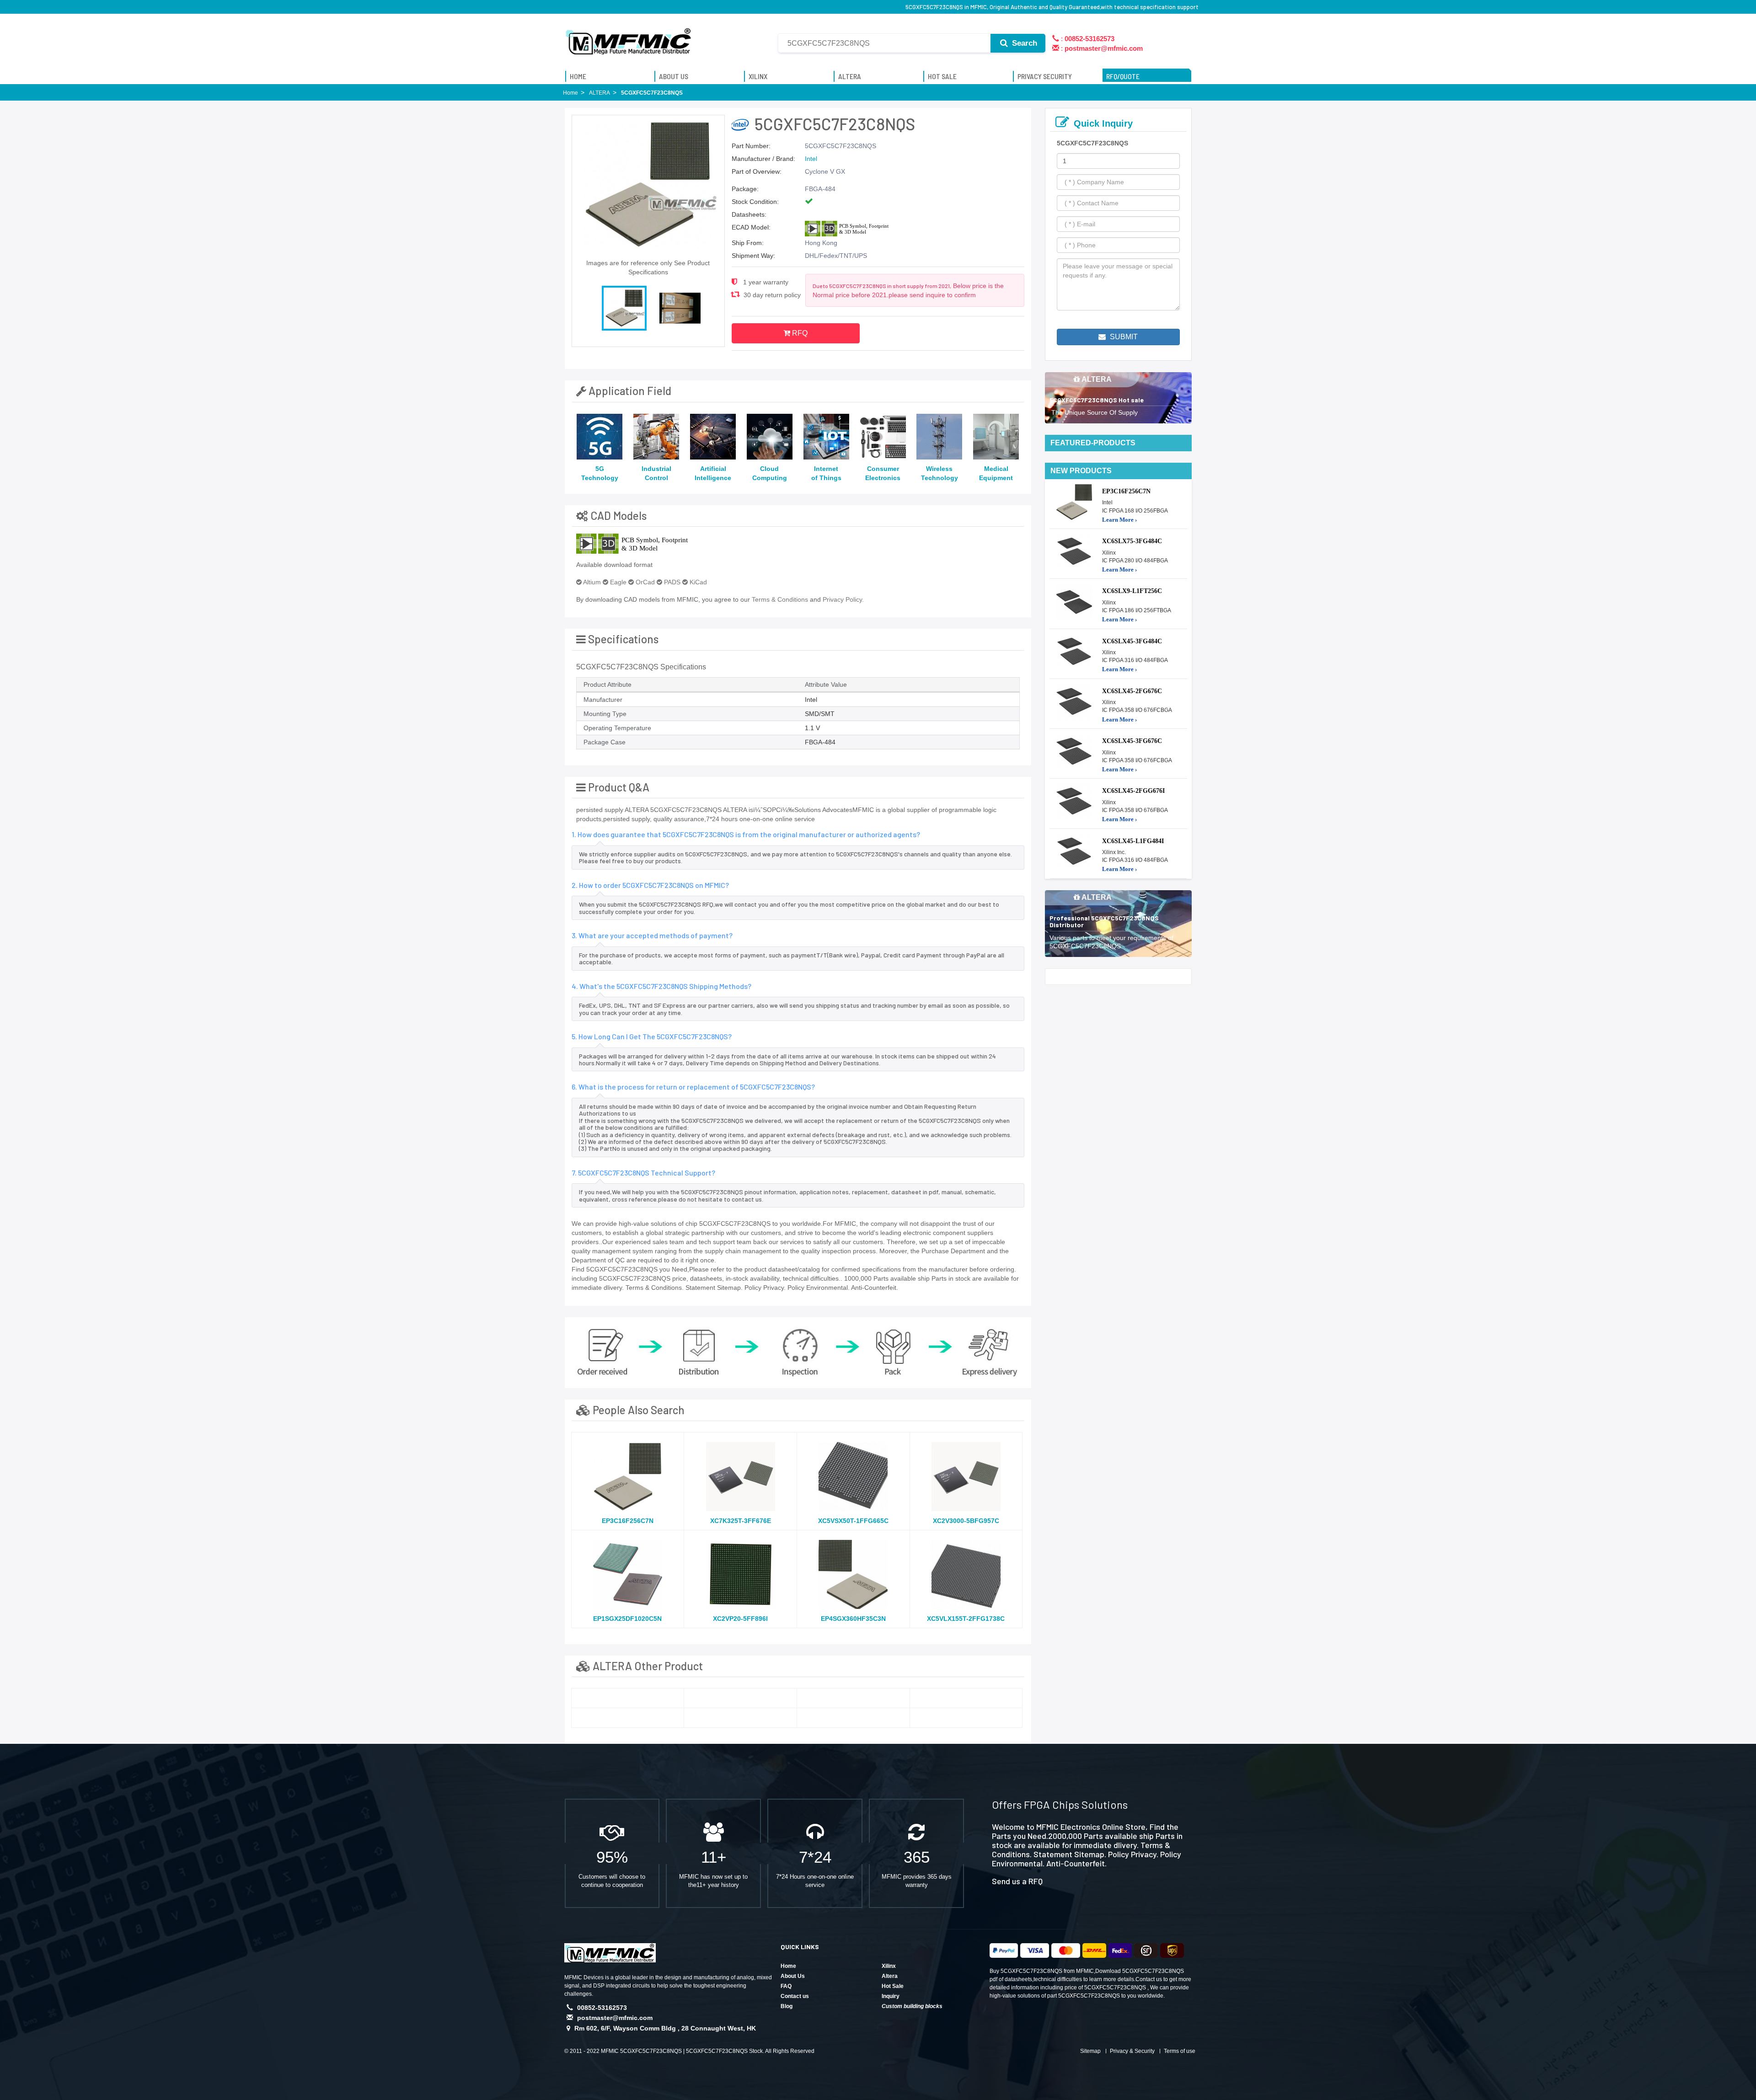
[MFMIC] (629, 38)
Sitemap (1090, 2051)
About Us (793, 1976)
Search (1023, 43)
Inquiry (891, 1996)
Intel (811, 159)
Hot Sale (893, 1986)
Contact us (795, 1996)
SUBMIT (1123, 337)
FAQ (786, 1986)
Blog (787, 2006)
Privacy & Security (1132, 2051)
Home (788, 1966)
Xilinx (889, 1966)
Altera (890, 1976)
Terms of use (1180, 2051)
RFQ (799, 333)
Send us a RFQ (1017, 1881)
